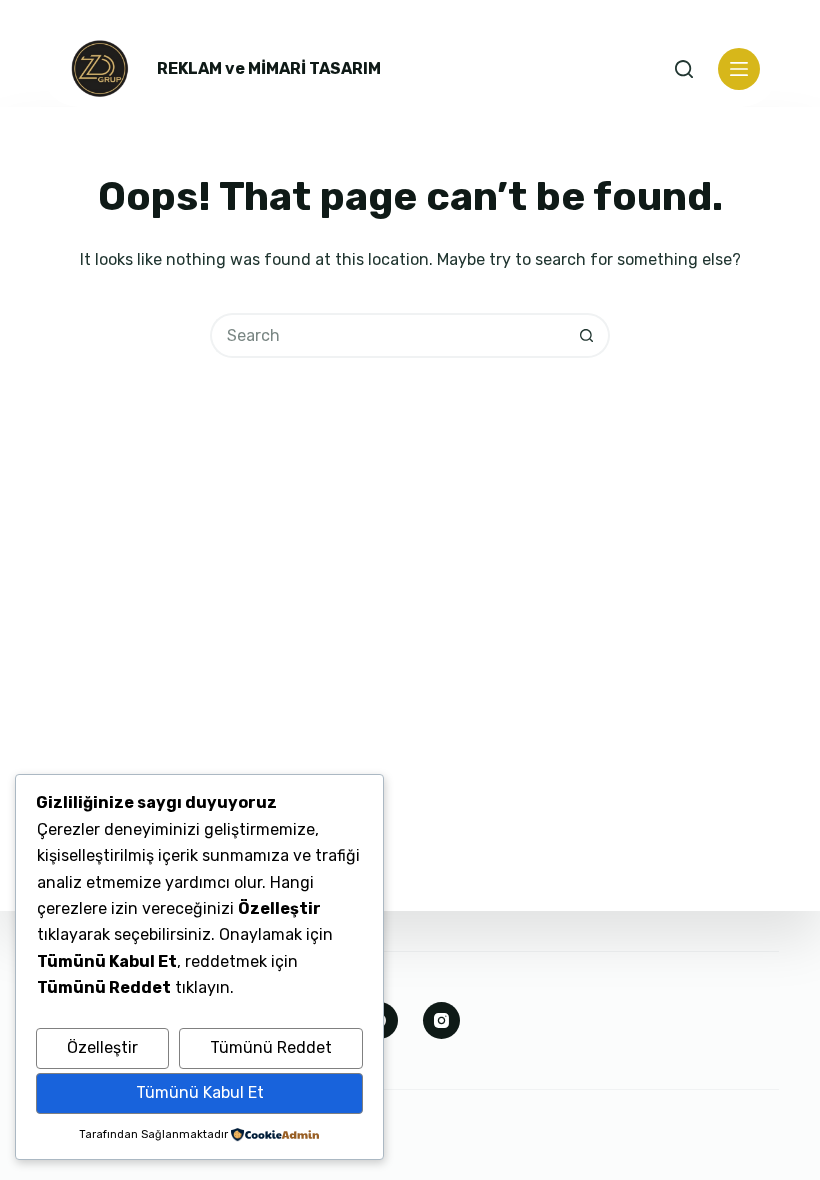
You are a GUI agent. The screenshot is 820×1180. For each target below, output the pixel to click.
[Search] (684, 69)
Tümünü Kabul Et (200, 1092)
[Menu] (739, 69)
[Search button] (587, 335)
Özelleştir (102, 1047)
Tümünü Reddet (271, 1047)
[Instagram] (442, 1021)
